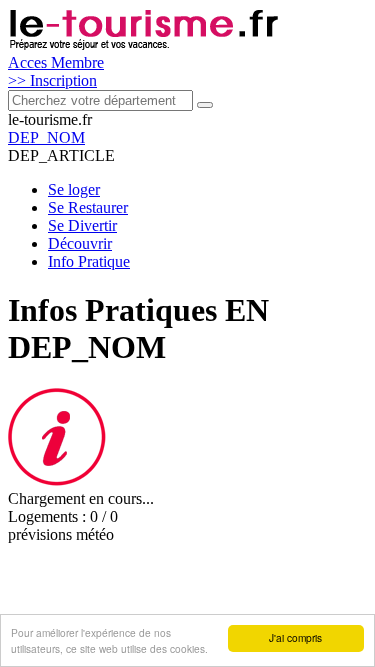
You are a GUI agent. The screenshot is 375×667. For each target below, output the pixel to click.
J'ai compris (295, 637)
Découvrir (80, 243)
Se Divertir (82, 225)
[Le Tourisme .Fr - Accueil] (143, 44)
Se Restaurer (88, 207)
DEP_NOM (46, 137)
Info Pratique (89, 261)
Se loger (74, 189)
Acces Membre (56, 62)
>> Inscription (52, 80)
